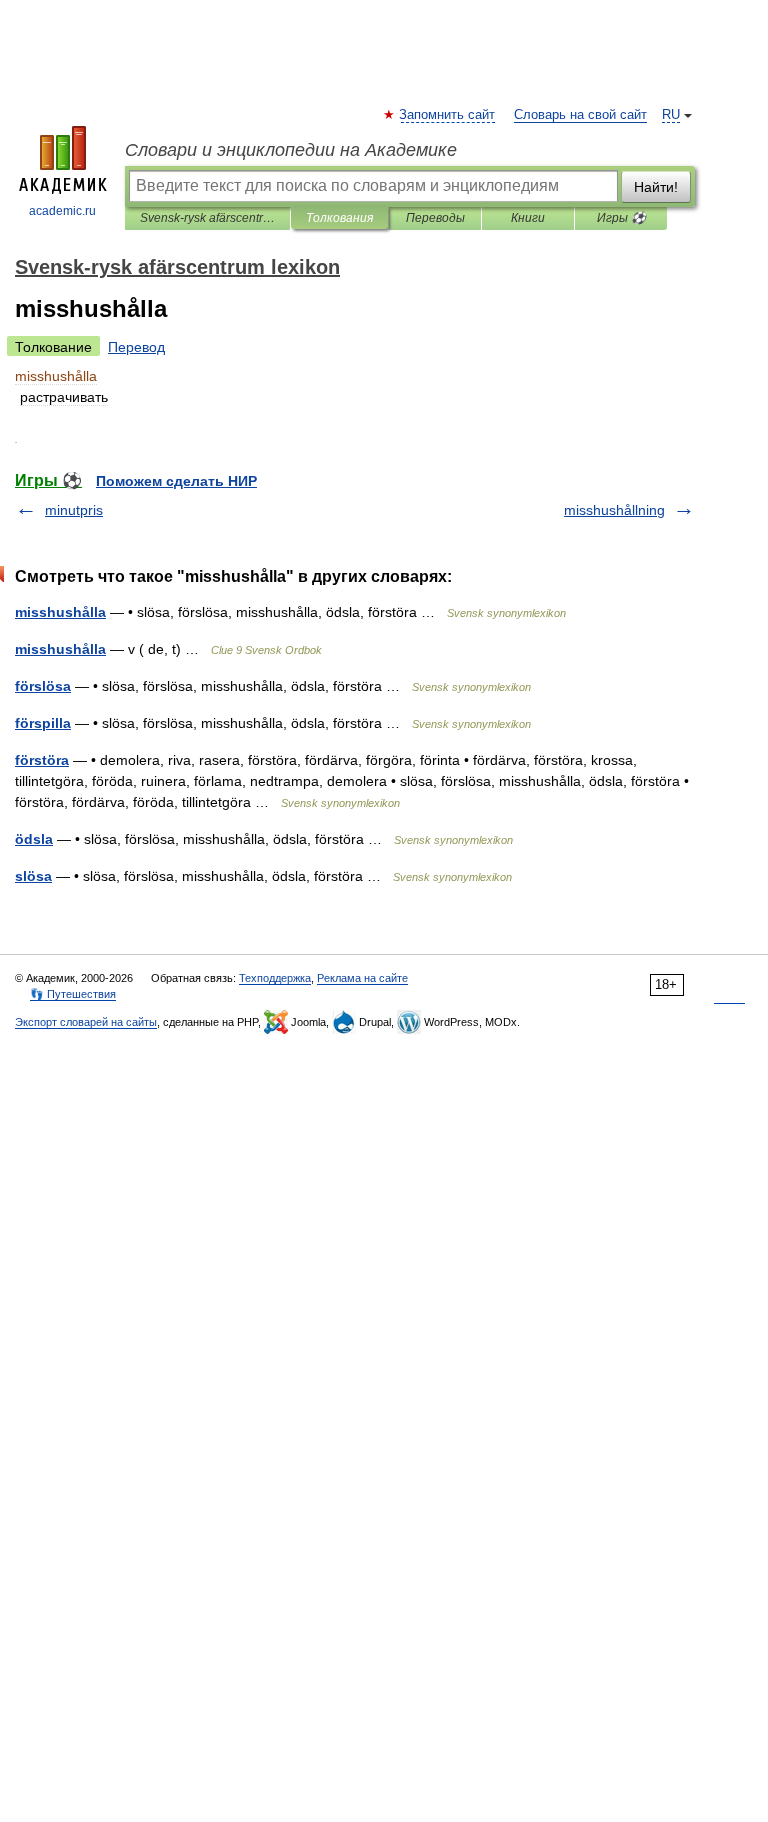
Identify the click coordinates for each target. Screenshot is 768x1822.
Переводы (435, 218)
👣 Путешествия (73, 994)
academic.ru (62, 211)
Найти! (656, 187)
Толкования (339, 218)
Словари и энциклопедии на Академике (291, 150)
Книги (528, 218)
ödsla (34, 839)
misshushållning (614, 510)
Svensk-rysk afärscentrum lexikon (207, 218)
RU (671, 115)
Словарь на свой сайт (580, 115)
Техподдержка (275, 978)
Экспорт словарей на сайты (86, 1022)
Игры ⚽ (621, 218)
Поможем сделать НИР (176, 481)
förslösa (43, 686)
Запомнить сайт (448, 115)
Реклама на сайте (362, 978)
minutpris (74, 510)
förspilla (43, 723)
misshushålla (60, 612)
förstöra (42, 760)
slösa (33, 876)
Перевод (136, 347)
